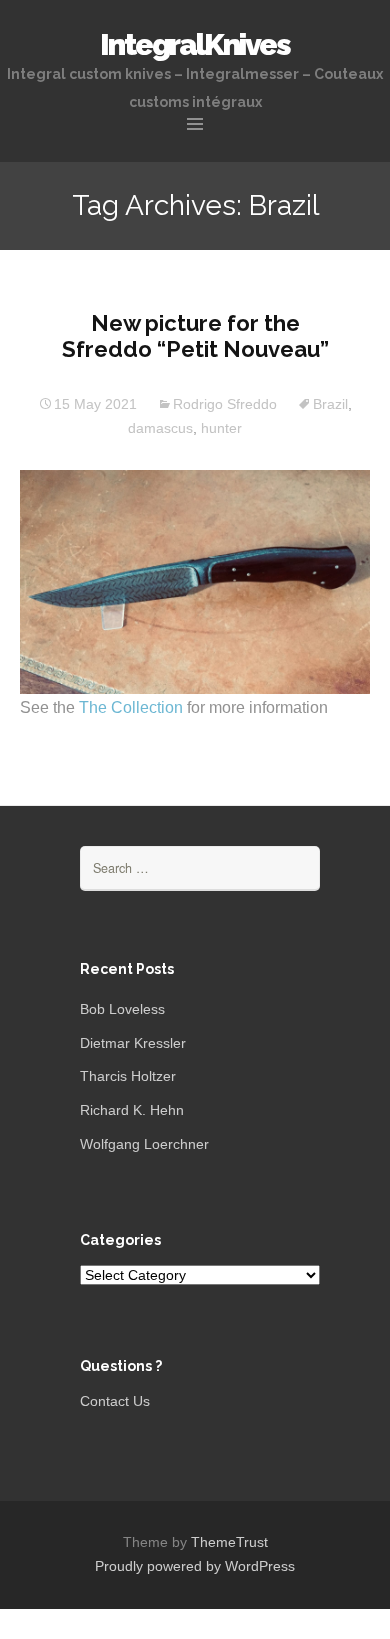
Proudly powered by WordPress (195, 1566)
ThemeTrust (229, 1542)
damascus (160, 428)
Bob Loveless (122, 1009)
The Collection (133, 707)
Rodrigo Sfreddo (225, 404)
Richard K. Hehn (132, 1110)
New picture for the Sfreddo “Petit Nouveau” (195, 336)
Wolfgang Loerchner (144, 1144)
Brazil (330, 404)
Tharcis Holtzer (128, 1076)
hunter (221, 428)
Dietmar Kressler (133, 1043)
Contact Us (115, 1401)
